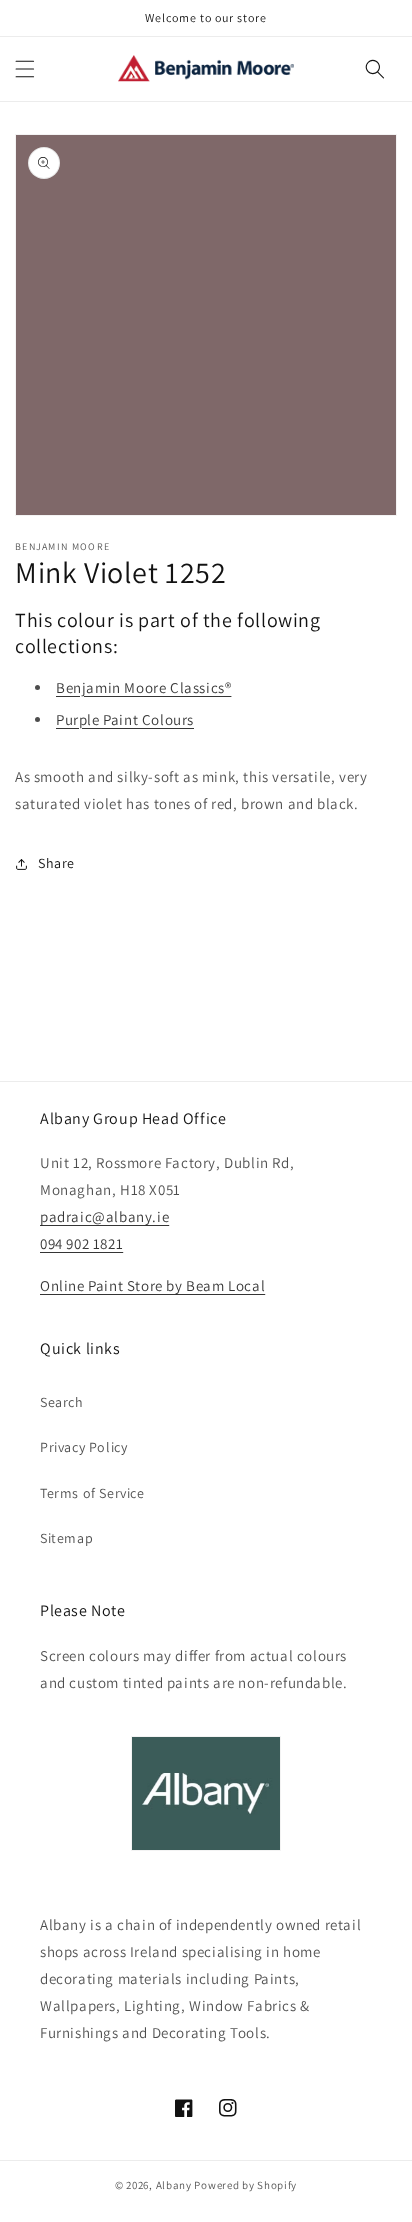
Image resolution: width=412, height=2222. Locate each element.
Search (62, 1402)
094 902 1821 (81, 1243)
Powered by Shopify (245, 2185)
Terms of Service (92, 1493)
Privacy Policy (83, 1447)
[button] (25, 69)
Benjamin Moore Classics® (143, 687)
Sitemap (66, 1538)
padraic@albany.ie (104, 1216)
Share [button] (56, 863)
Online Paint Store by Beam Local (152, 1285)
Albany (174, 2185)
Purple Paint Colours (125, 719)
